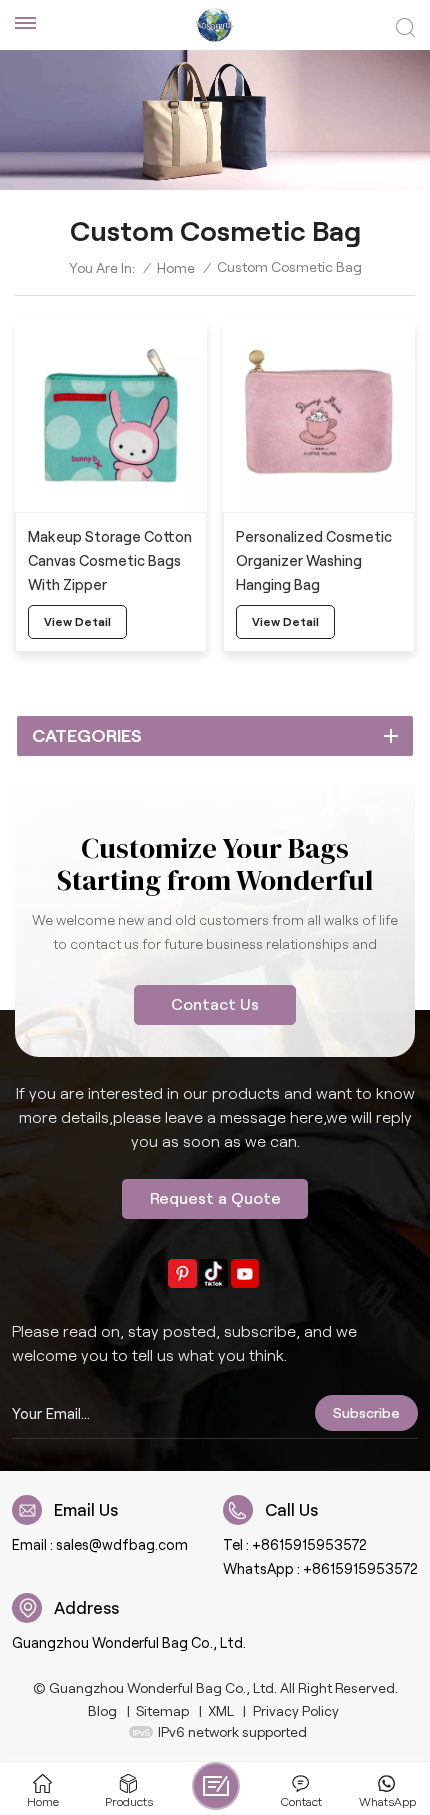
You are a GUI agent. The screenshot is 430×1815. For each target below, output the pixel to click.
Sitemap (162, 1711)
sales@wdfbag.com (122, 1545)
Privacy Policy (296, 1711)
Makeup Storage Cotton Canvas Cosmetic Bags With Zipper (110, 561)
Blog (102, 1711)
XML (221, 1711)
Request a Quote (215, 1198)
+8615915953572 (309, 1545)
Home (176, 268)
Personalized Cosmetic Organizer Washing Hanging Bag (314, 561)
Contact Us (215, 1004)
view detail (77, 621)
